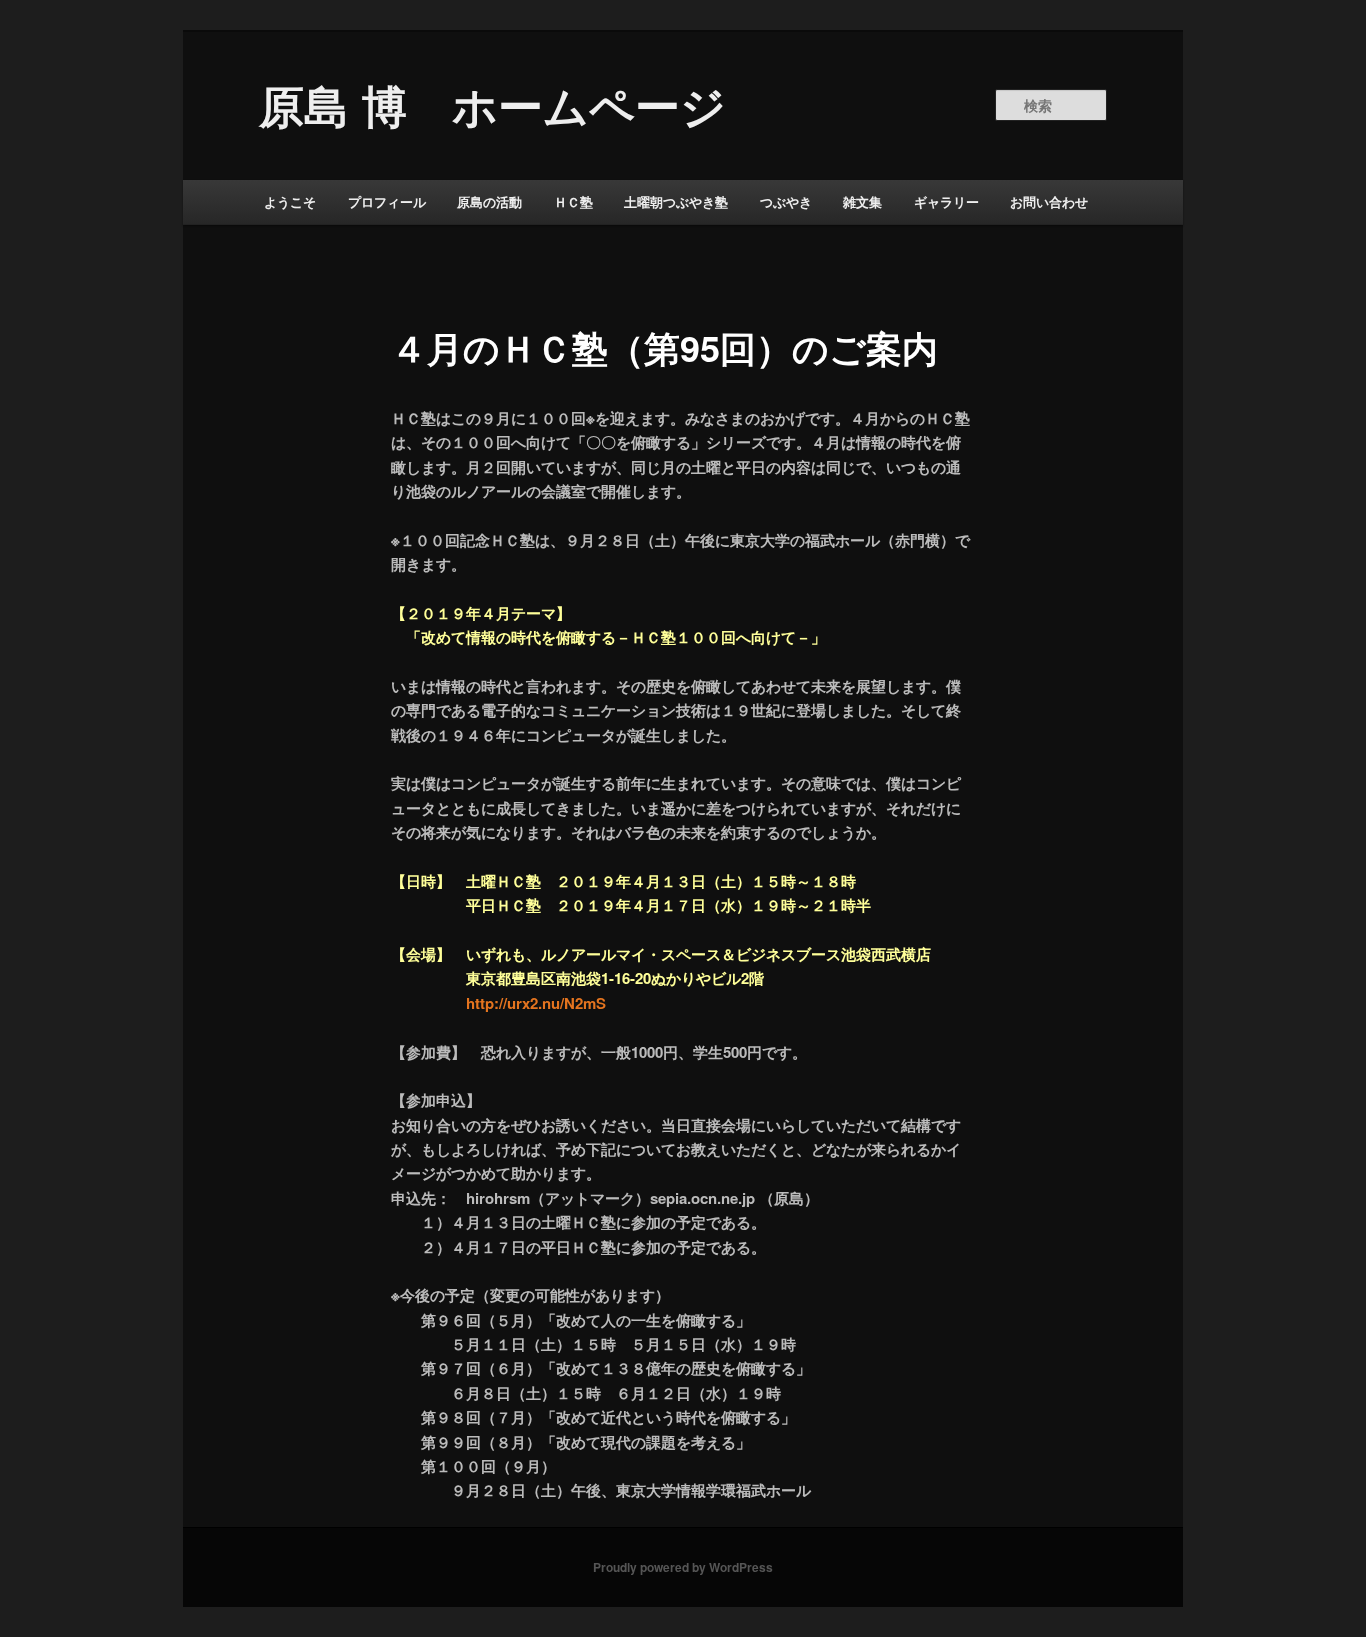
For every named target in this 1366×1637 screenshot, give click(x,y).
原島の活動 (489, 201)
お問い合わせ (1049, 201)
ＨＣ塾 (573, 201)
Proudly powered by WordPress (683, 1567)
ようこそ (290, 201)
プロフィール (387, 201)
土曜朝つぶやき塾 (676, 201)
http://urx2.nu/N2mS (536, 1003)
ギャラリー (946, 201)
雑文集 (862, 201)
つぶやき (786, 201)
